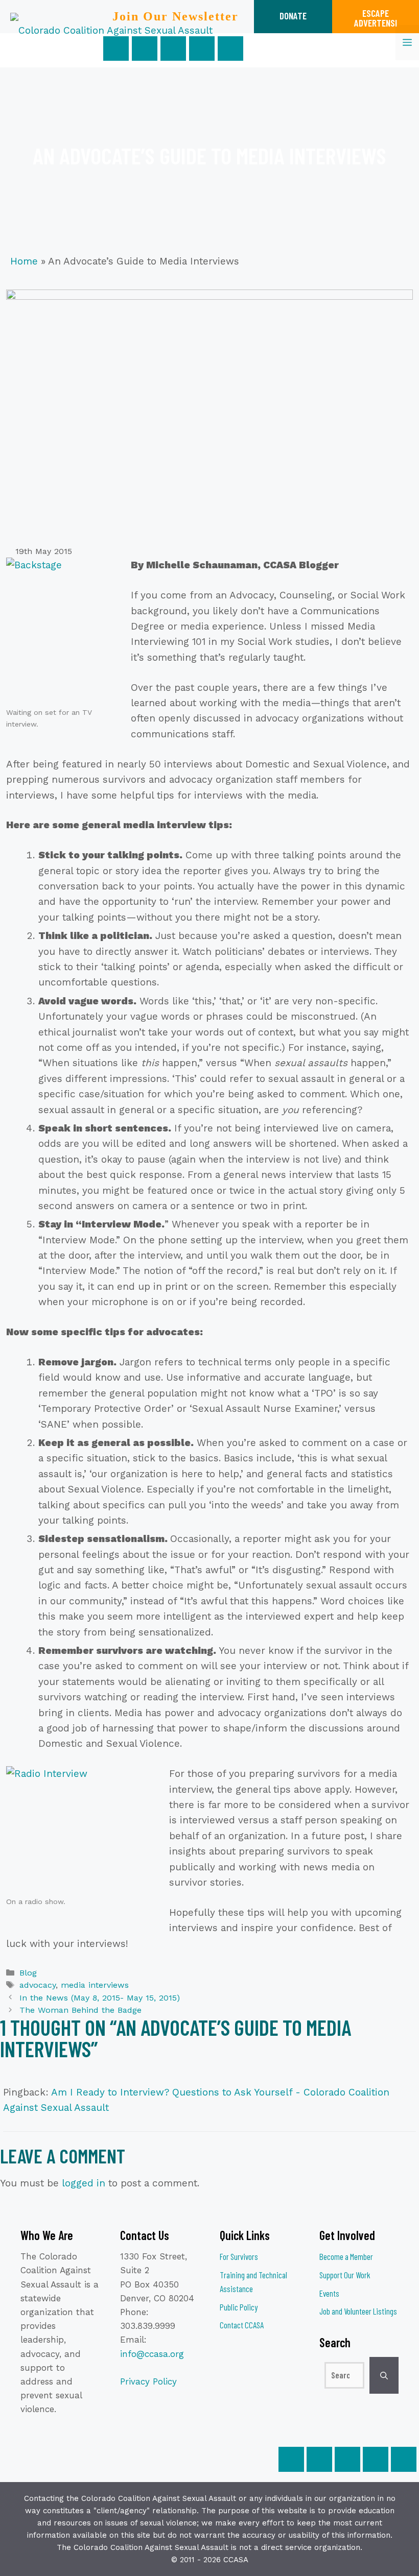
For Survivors (239, 2256)
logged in (84, 2183)
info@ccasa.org (152, 2354)
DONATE (293, 16)
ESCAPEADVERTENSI (376, 18)
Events (329, 2293)
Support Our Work (345, 2275)
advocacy (38, 1985)
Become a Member (346, 2256)
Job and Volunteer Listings (358, 2311)
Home (24, 261)
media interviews (95, 1985)
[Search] (384, 2375)
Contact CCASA (242, 2325)
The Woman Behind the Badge (80, 2010)
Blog (28, 1973)
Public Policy (239, 2307)
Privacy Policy (148, 2381)
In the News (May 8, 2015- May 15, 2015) (100, 1998)
